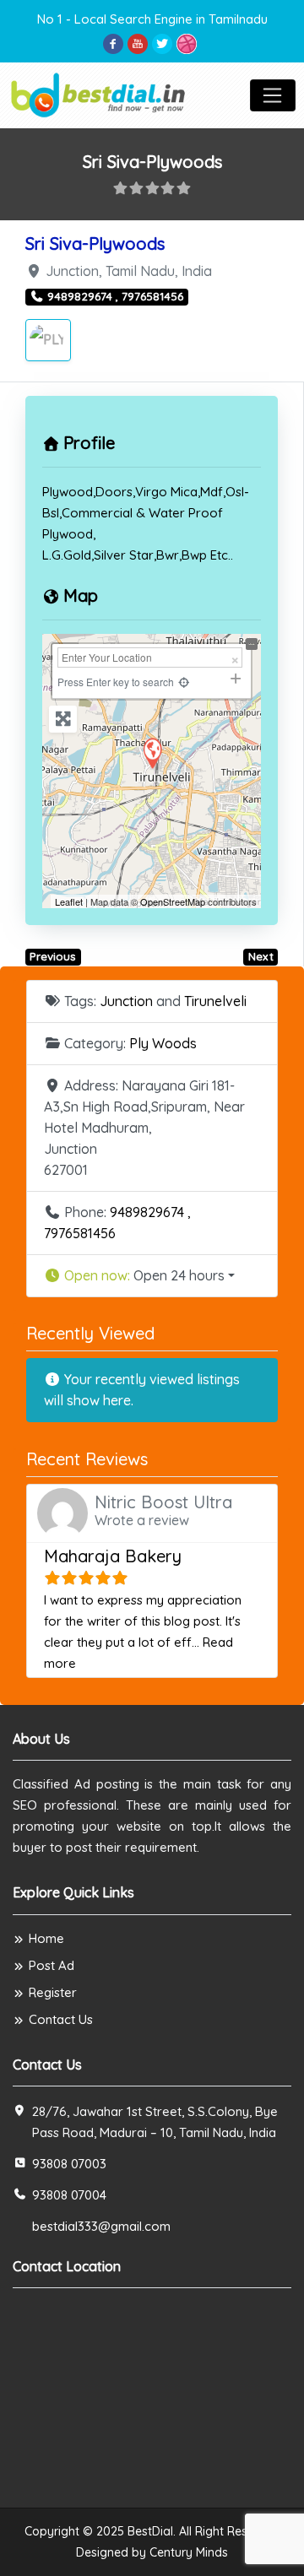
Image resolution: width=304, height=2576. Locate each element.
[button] (152, 1276)
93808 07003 (69, 2164)
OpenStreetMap (173, 901)
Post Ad (52, 1965)
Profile (89, 443)
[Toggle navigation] (273, 95)
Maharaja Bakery (113, 1556)
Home (46, 1938)
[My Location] (184, 682)
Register (53, 1992)
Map (81, 595)
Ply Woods (163, 1043)
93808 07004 (69, 2195)
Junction (126, 1001)
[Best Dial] (99, 93)
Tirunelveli (215, 1001)
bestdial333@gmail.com (101, 2226)
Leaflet (69, 901)
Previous (53, 956)
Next (261, 956)
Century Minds (189, 2552)
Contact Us (61, 2019)
